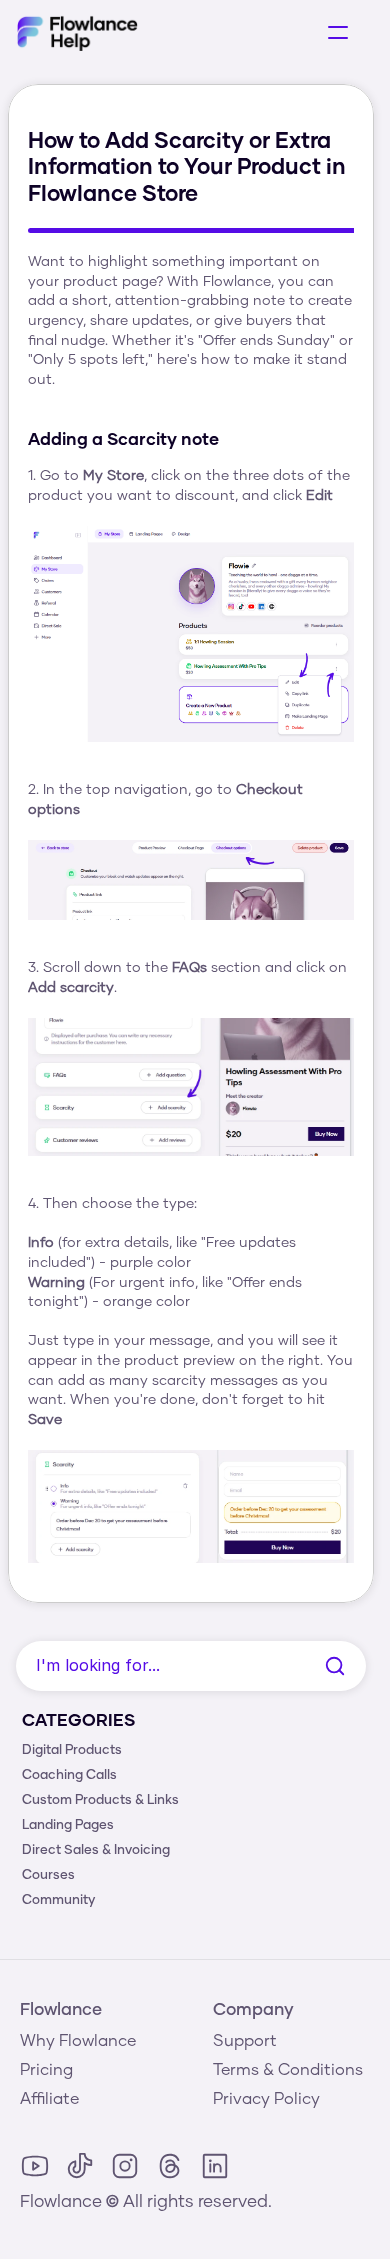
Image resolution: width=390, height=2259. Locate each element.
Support (245, 2041)
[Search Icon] (191, 1666)
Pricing (46, 2070)
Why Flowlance (78, 2041)
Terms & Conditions (288, 2070)
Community (58, 1900)
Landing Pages (68, 1825)
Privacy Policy (266, 2099)
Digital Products (72, 1750)
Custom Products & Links (100, 1800)
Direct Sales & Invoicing (96, 1850)
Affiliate (49, 2099)
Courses (48, 1875)
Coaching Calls (69, 1775)
